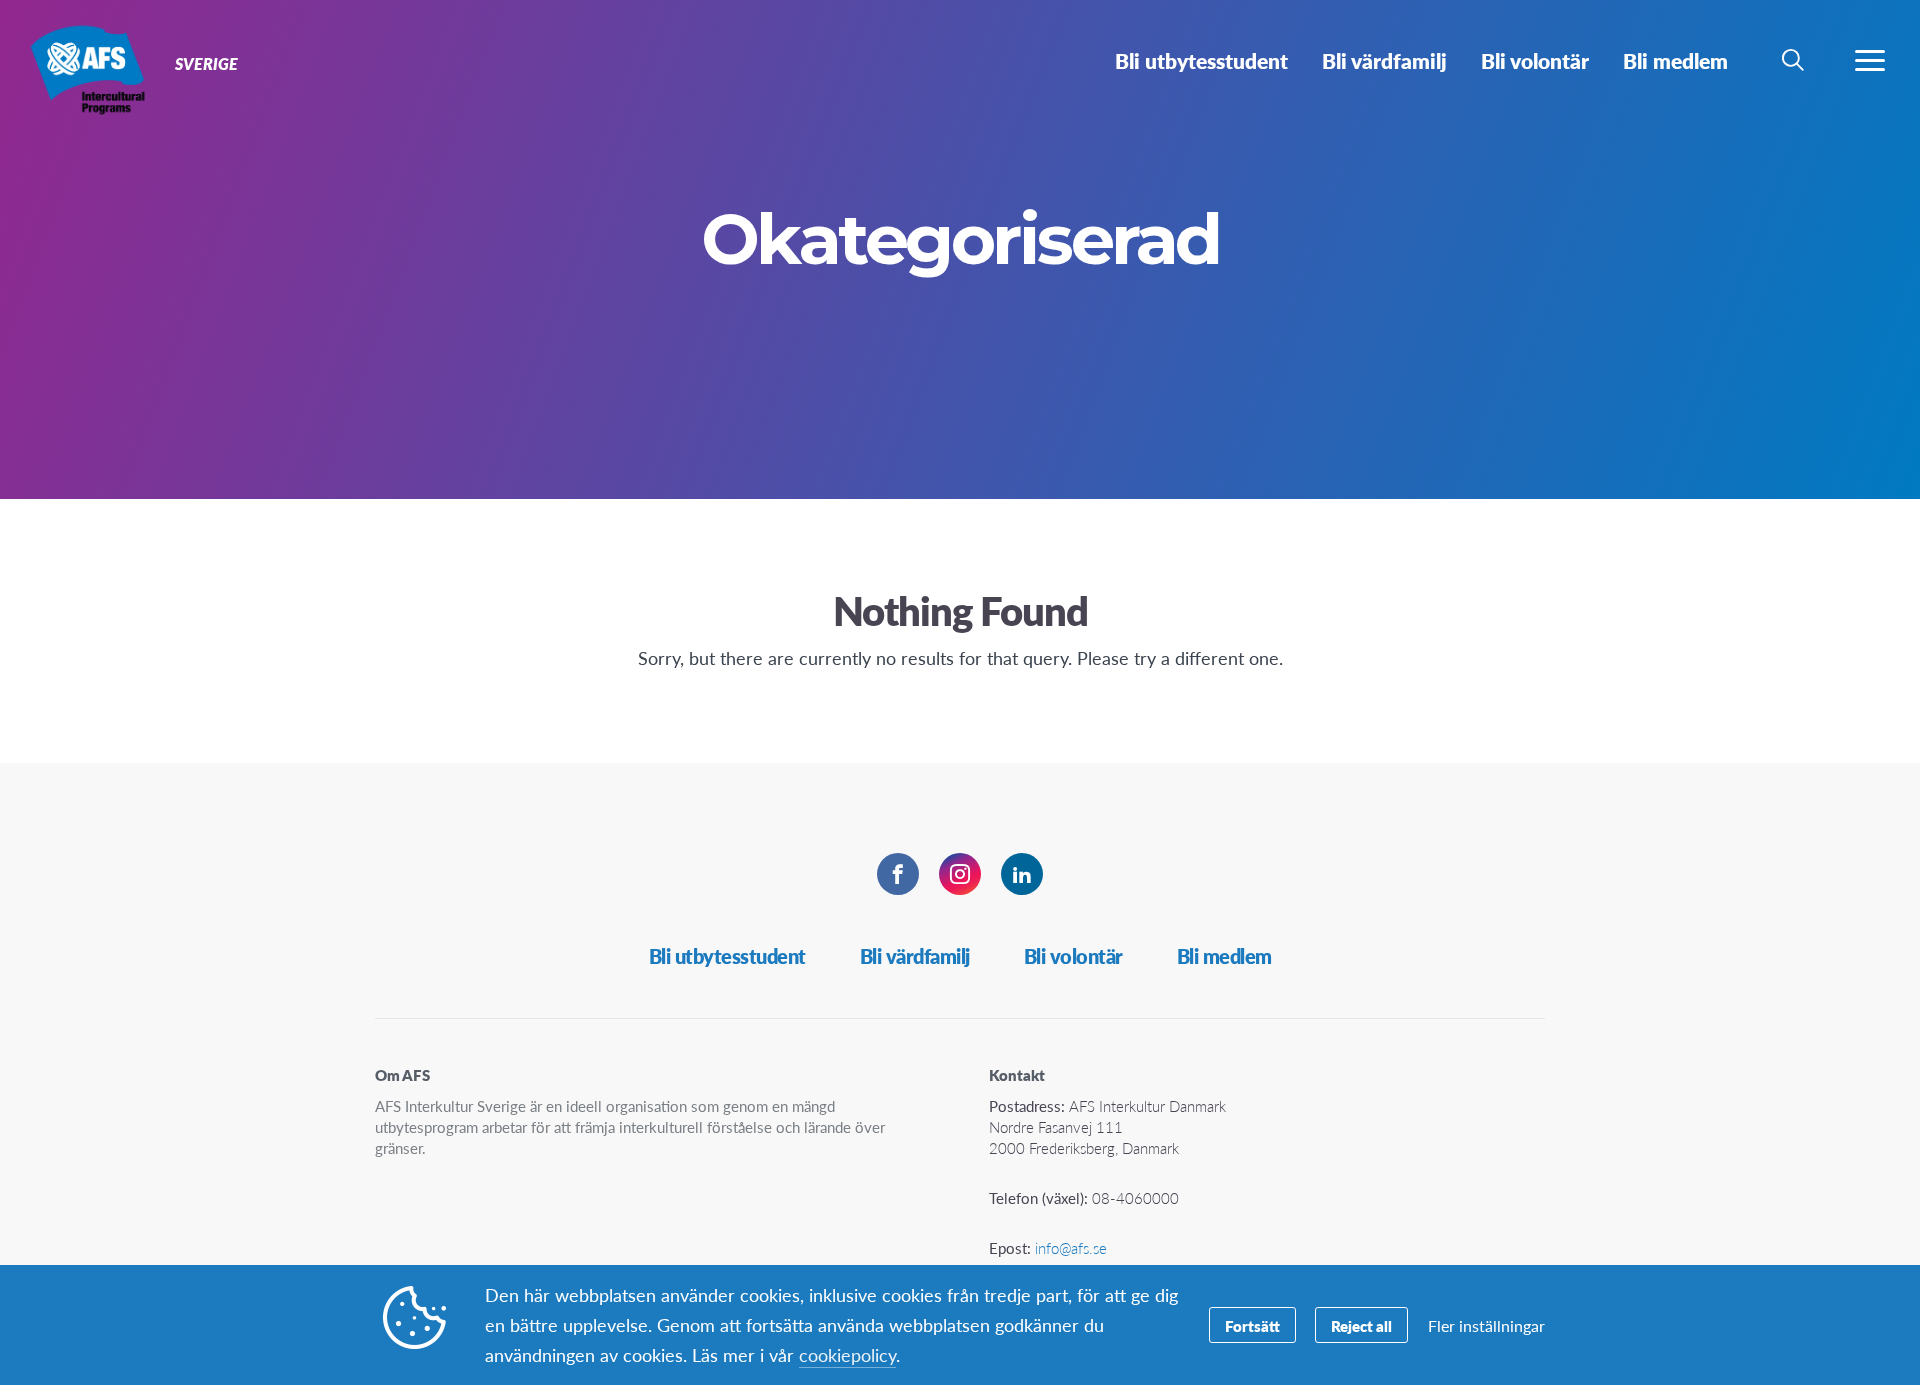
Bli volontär (1073, 956)
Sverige (87, 68)
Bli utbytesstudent (727, 956)
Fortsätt (1252, 1325)
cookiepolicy (847, 1354)
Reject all (1361, 1325)
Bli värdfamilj (915, 956)
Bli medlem (1224, 956)
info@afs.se (1071, 1247)
